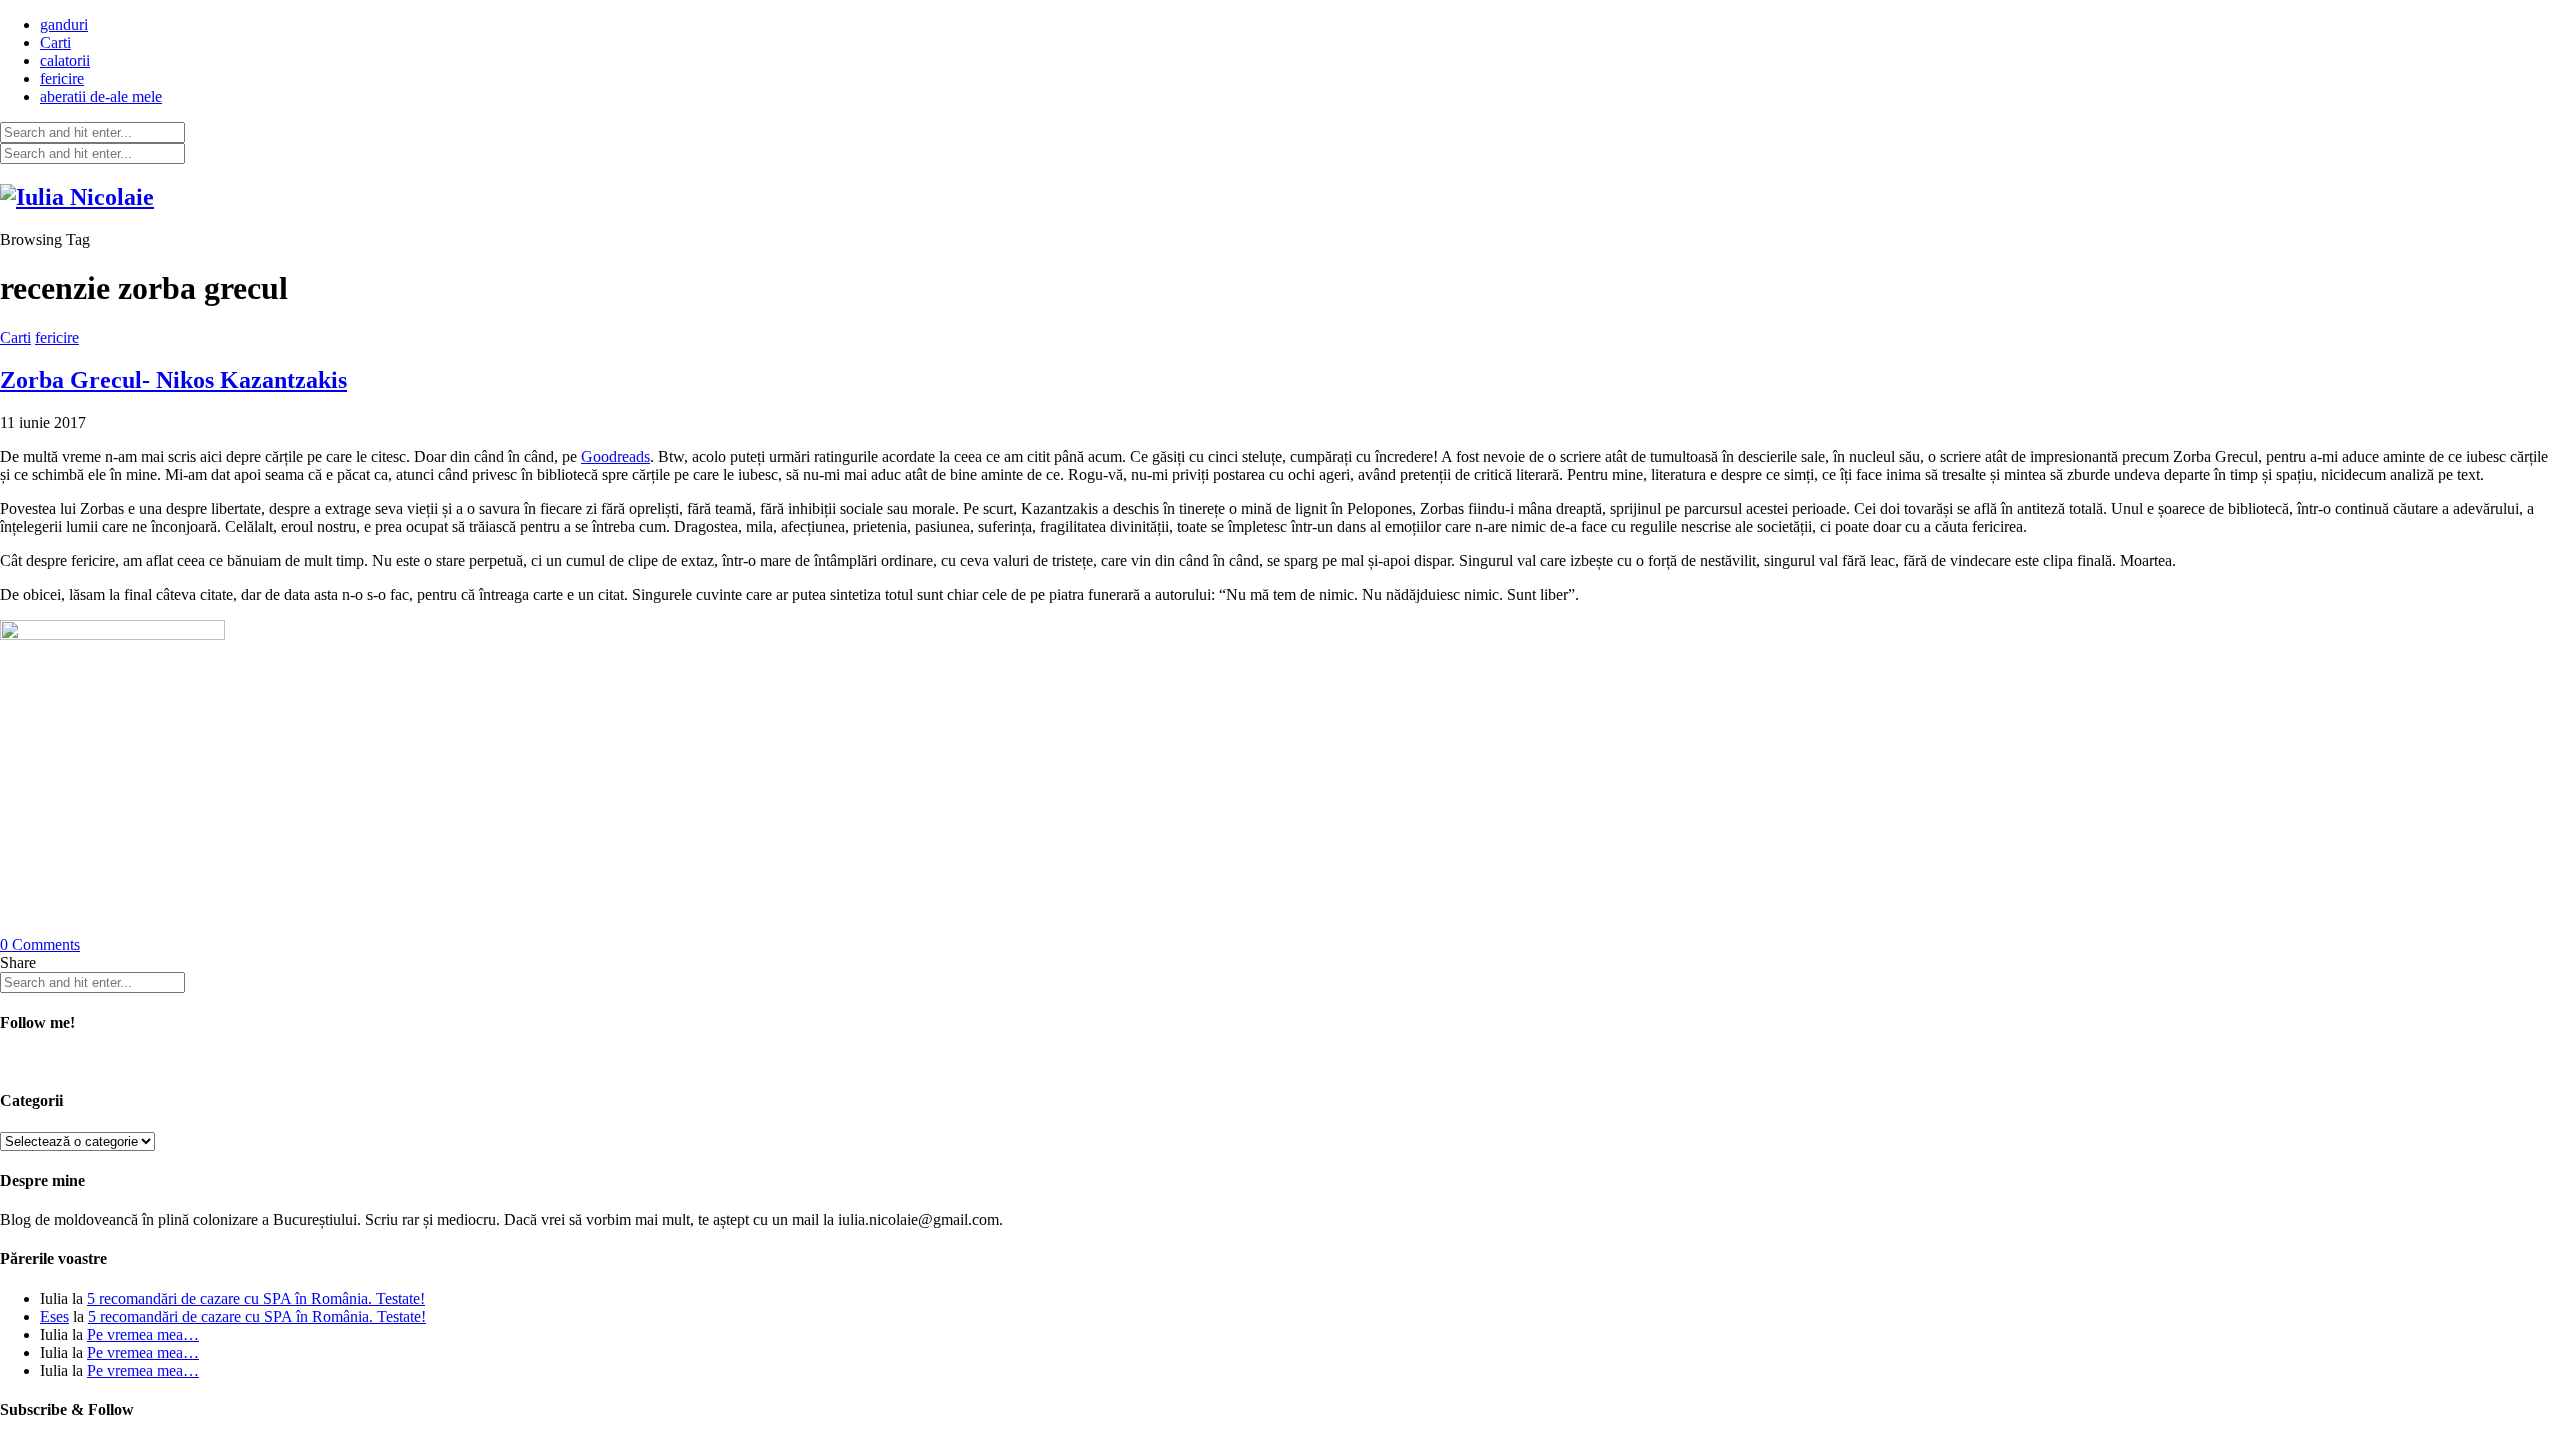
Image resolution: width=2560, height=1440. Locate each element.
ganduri (64, 24)
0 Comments (40, 944)
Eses (54, 1316)
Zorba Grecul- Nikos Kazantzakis (173, 380)
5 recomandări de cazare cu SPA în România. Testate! (256, 1298)
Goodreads (615, 456)
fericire (62, 78)
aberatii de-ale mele (101, 96)
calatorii (65, 60)
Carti (55, 42)
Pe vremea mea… (143, 1334)
